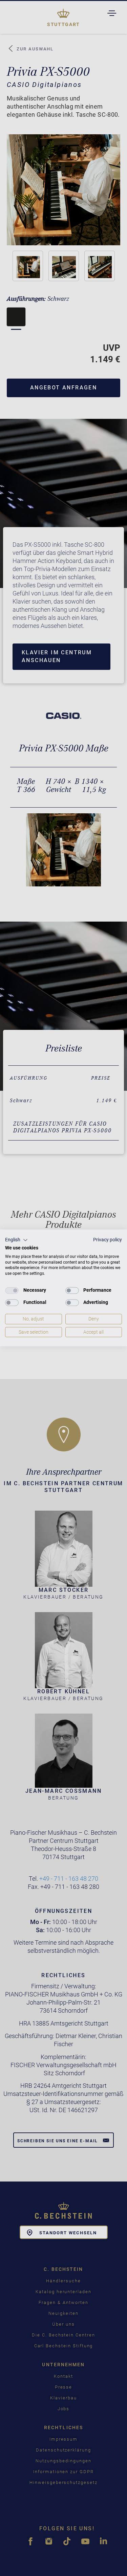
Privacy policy (108, 1240)
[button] (16, 1240)
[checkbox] (12, 1290)
